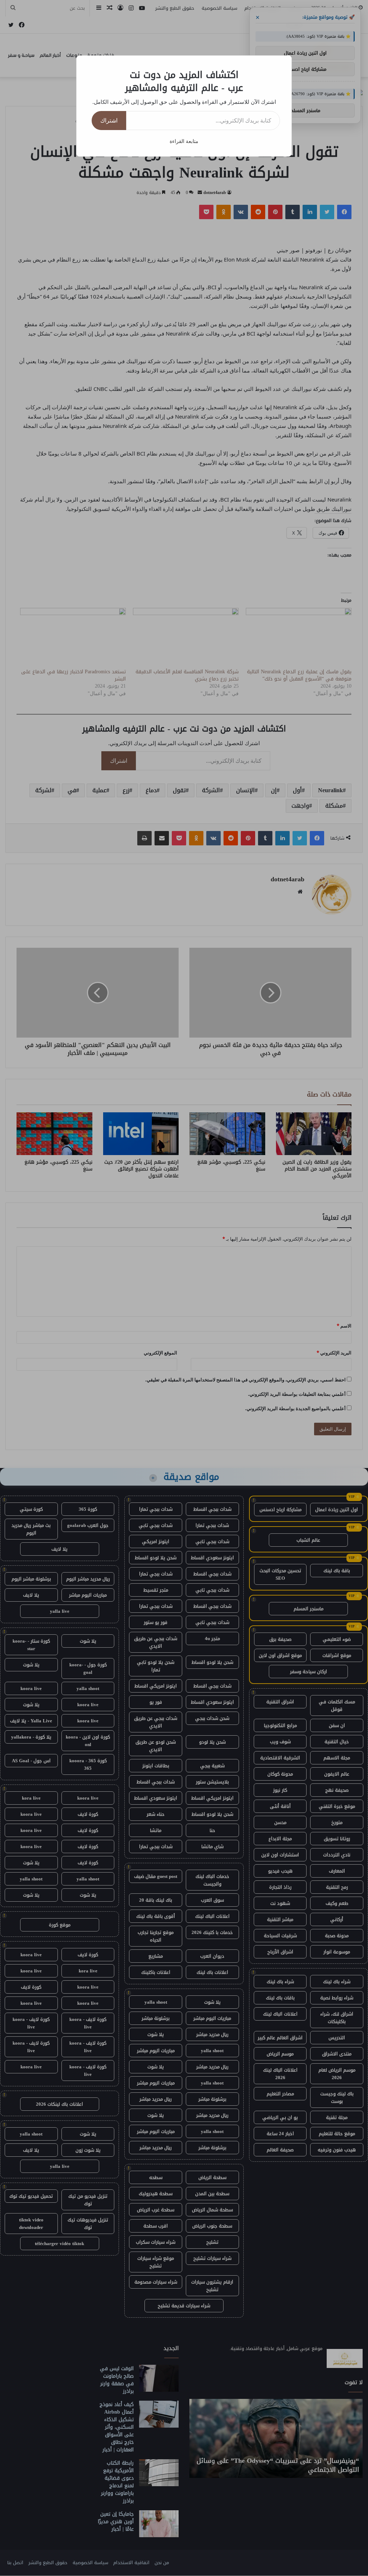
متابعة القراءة (184, 141)
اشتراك (109, 120)
